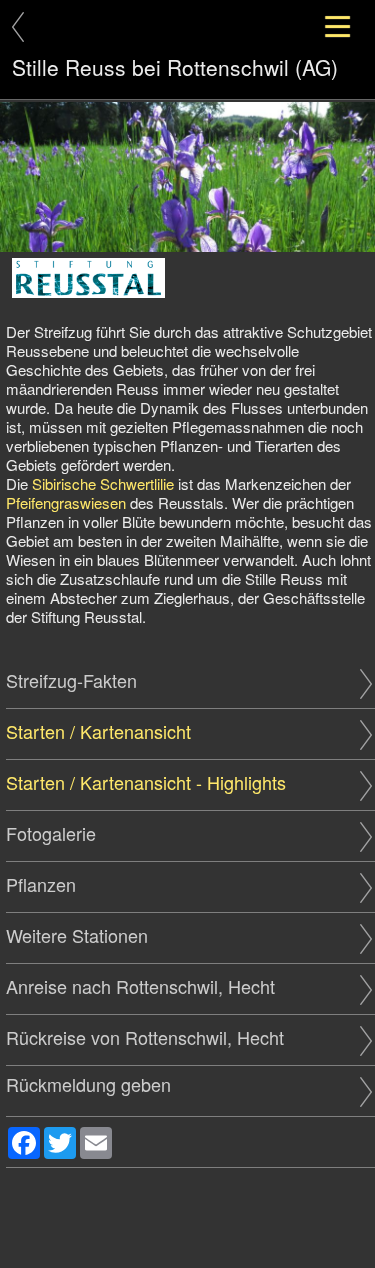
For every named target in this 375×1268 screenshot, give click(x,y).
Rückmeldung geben (88, 1084)
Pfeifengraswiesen (66, 502)
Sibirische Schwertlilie (103, 483)
